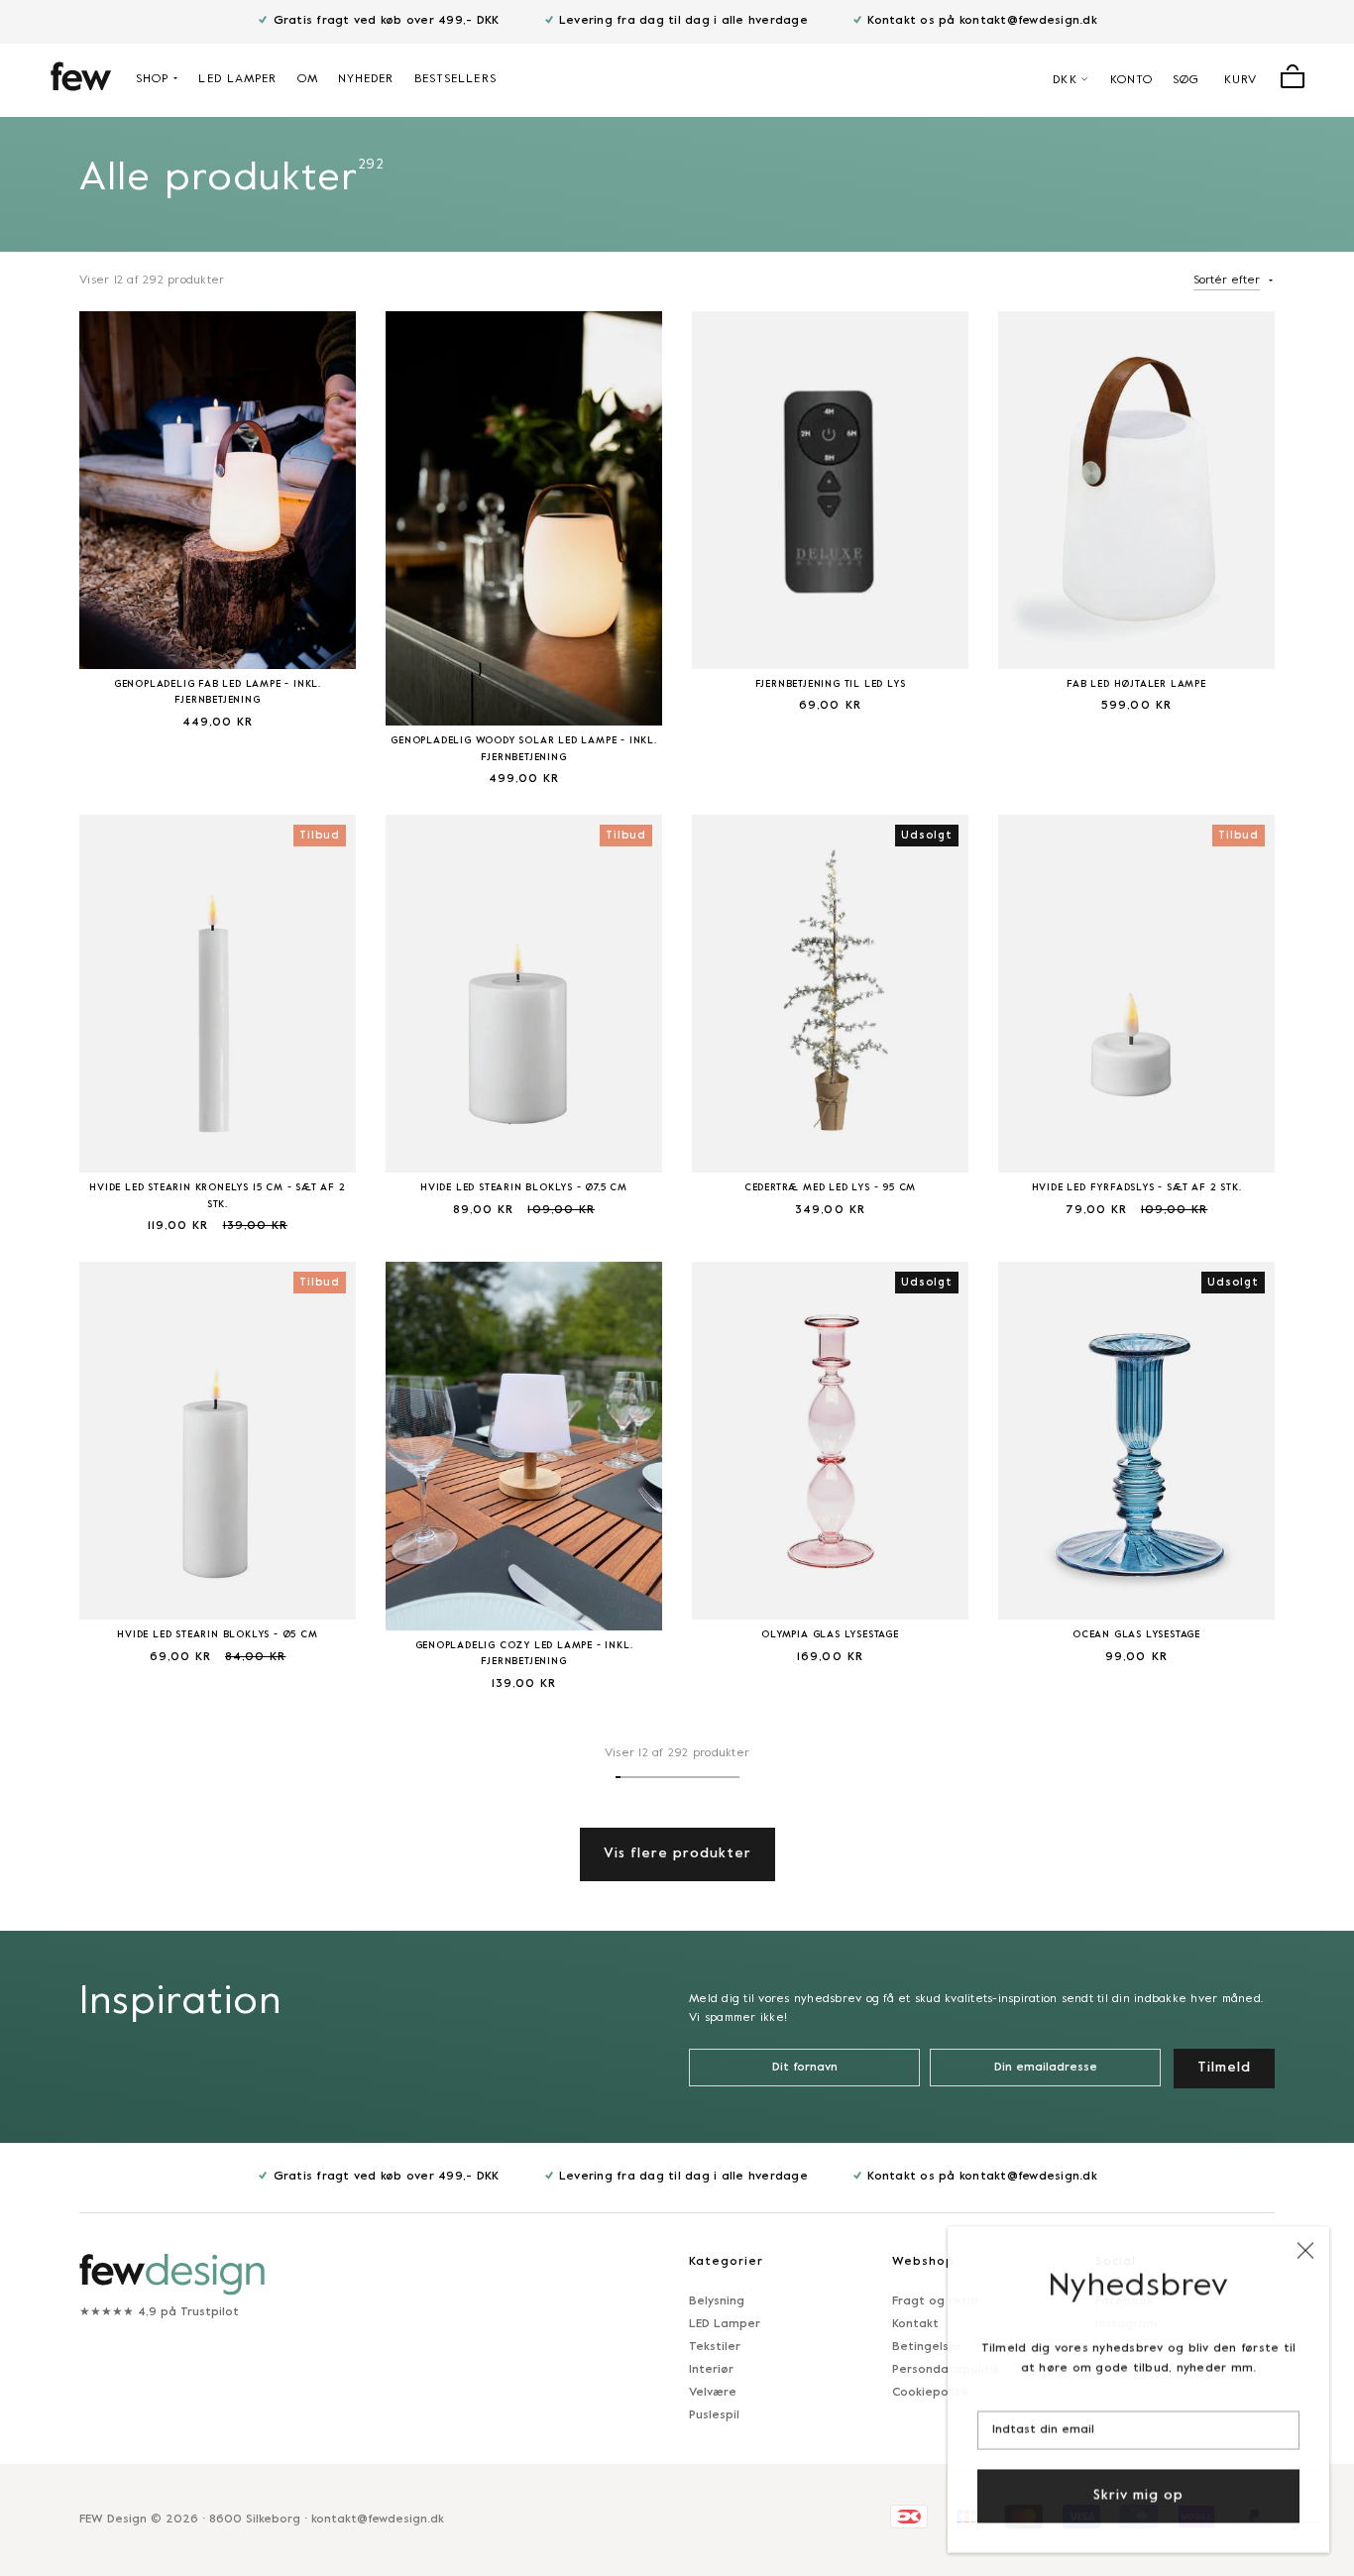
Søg (1186, 80)
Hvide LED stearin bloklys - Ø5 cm (217, 1635)
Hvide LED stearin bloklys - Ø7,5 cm (524, 1188)
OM (308, 79)
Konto (1132, 80)
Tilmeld (1224, 2068)
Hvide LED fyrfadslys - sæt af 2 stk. (1137, 1188)
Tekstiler (715, 2347)
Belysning (717, 2301)
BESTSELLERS (455, 79)
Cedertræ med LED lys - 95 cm (830, 1188)
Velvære (713, 2393)
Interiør (711, 2370)
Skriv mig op (1138, 2494)
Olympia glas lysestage (830, 1635)
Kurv (1241, 80)
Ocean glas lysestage (1136, 1635)
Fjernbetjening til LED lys (831, 684)
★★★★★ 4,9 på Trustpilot (159, 2312)
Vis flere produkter (677, 1854)
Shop (152, 79)
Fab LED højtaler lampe (1136, 684)
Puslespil (714, 2415)
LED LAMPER (237, 79)
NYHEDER (366, 79)
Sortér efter (1227, 280)
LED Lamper (725, 2324)
